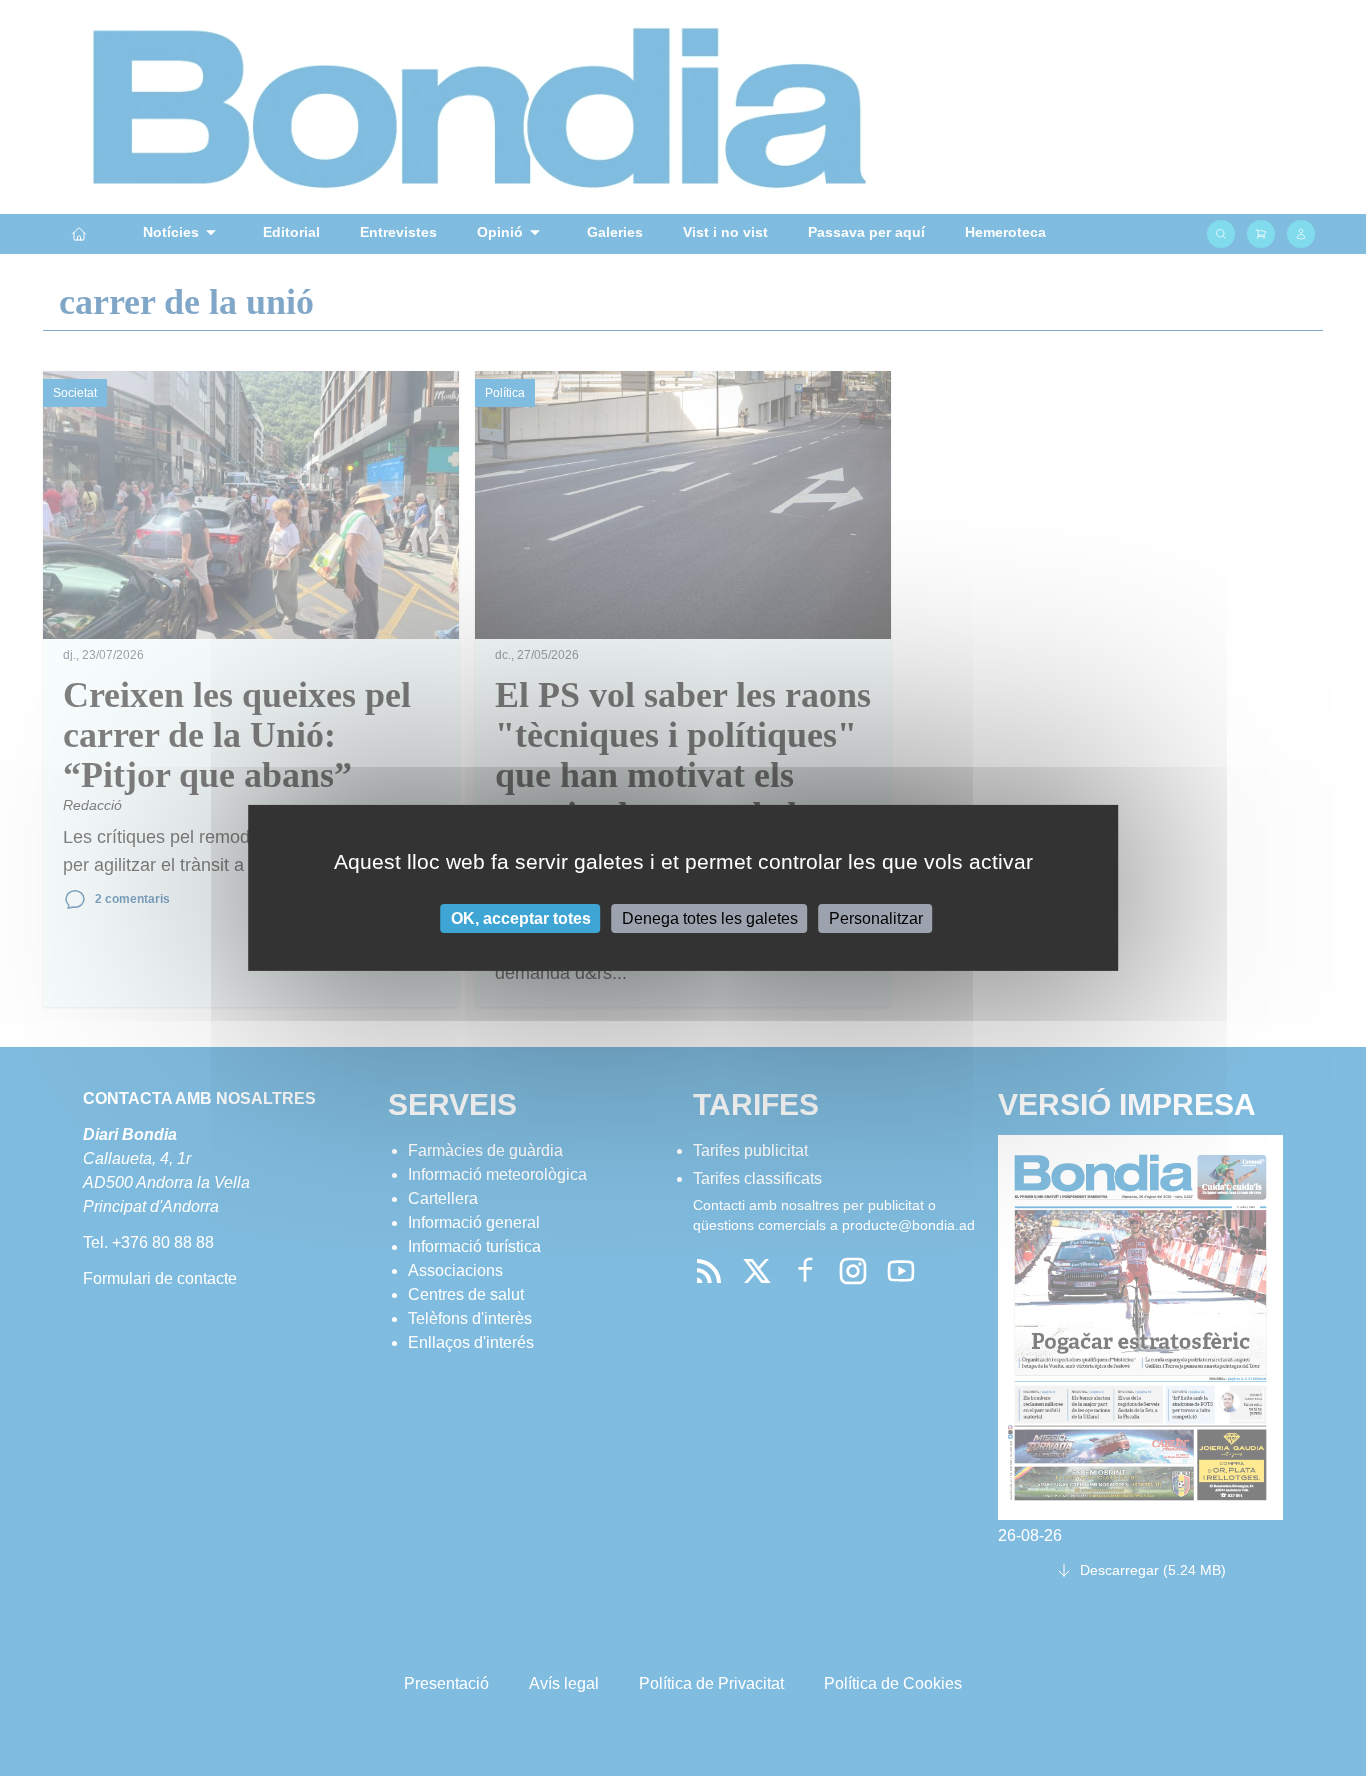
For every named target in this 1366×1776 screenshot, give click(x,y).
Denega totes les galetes (710, 918)
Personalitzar (876, 918)
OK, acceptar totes (521, 918)
